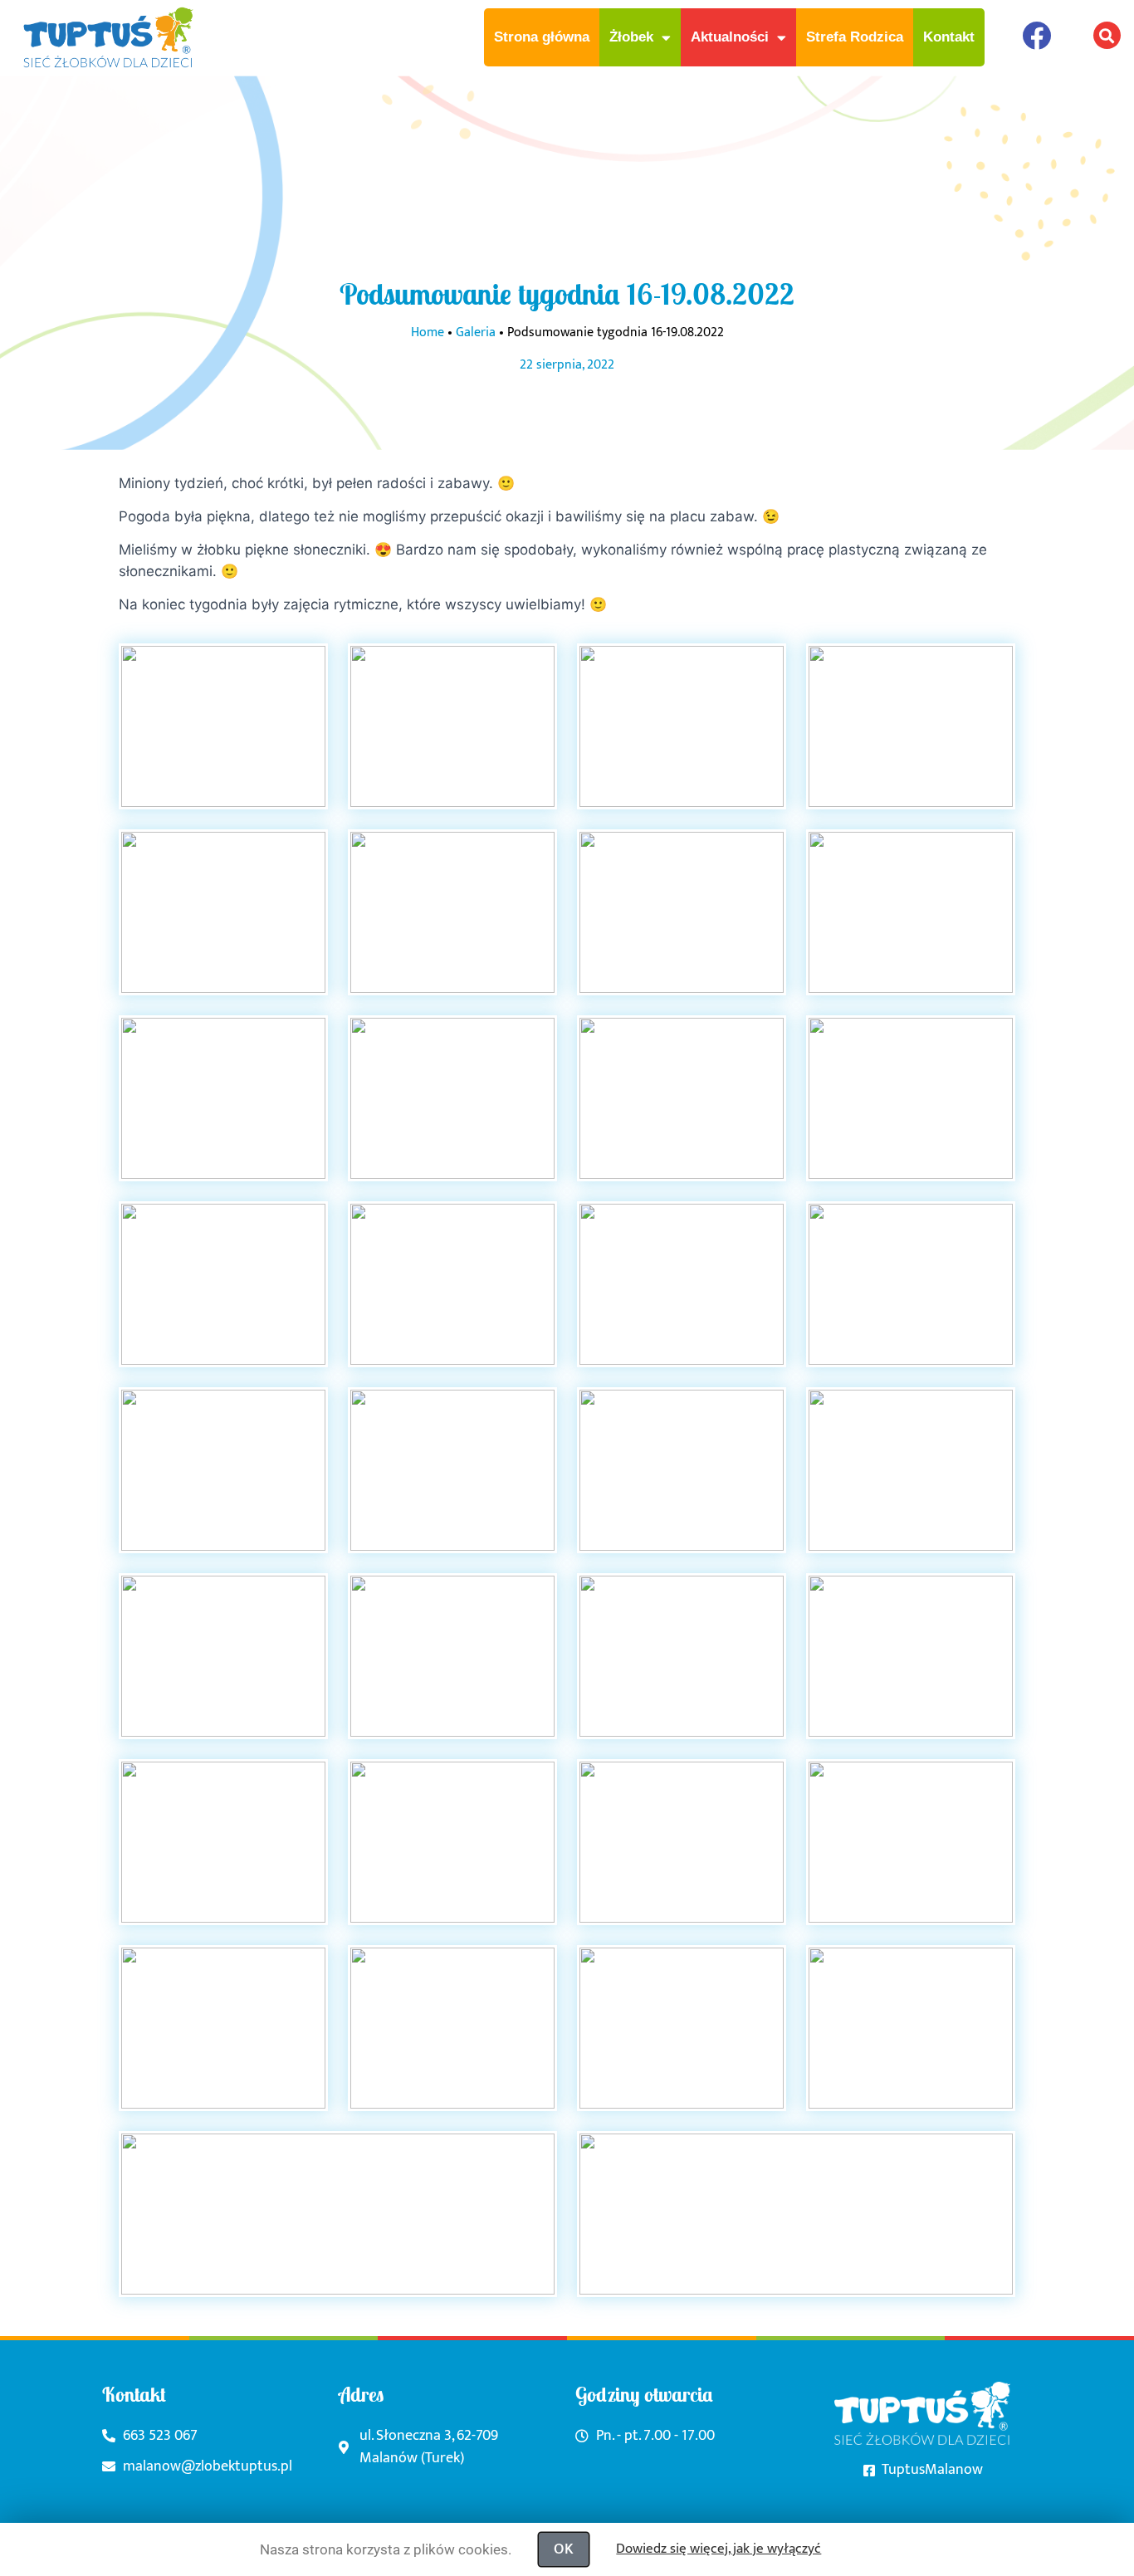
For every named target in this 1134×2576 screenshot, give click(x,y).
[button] (1107, 35)
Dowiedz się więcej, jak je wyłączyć (719, 2549)
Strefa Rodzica (855, 37)
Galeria (476, 332)
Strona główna (542, 37)
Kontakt (949, 37)
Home (428, 332)
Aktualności (730, 37)
